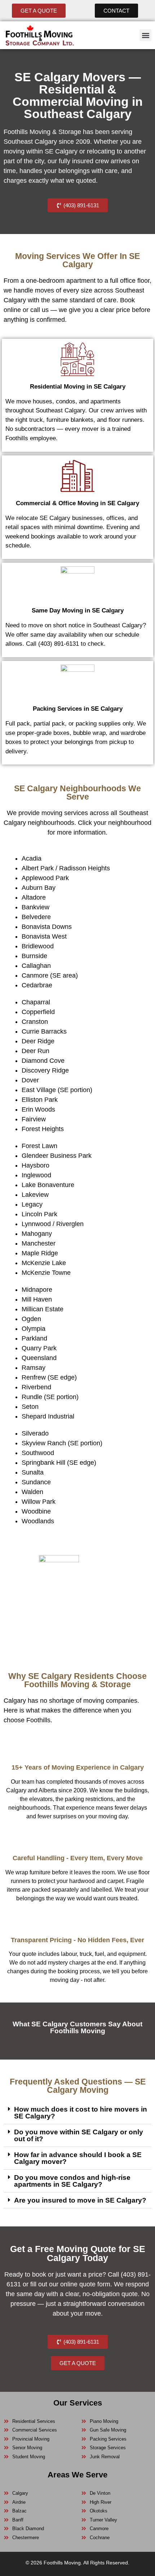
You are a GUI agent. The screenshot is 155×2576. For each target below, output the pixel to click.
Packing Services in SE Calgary (78, 709)
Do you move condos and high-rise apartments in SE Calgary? (72, 2181)
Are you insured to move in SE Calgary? (80, 2200)
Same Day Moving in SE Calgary (78, 611)
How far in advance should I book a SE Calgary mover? (78, 2158)
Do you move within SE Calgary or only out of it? (79, 2135)
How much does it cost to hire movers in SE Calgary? (81, 2113)
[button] (145, 35)
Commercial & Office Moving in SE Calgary (77, 503)
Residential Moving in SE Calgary (78, 387)
